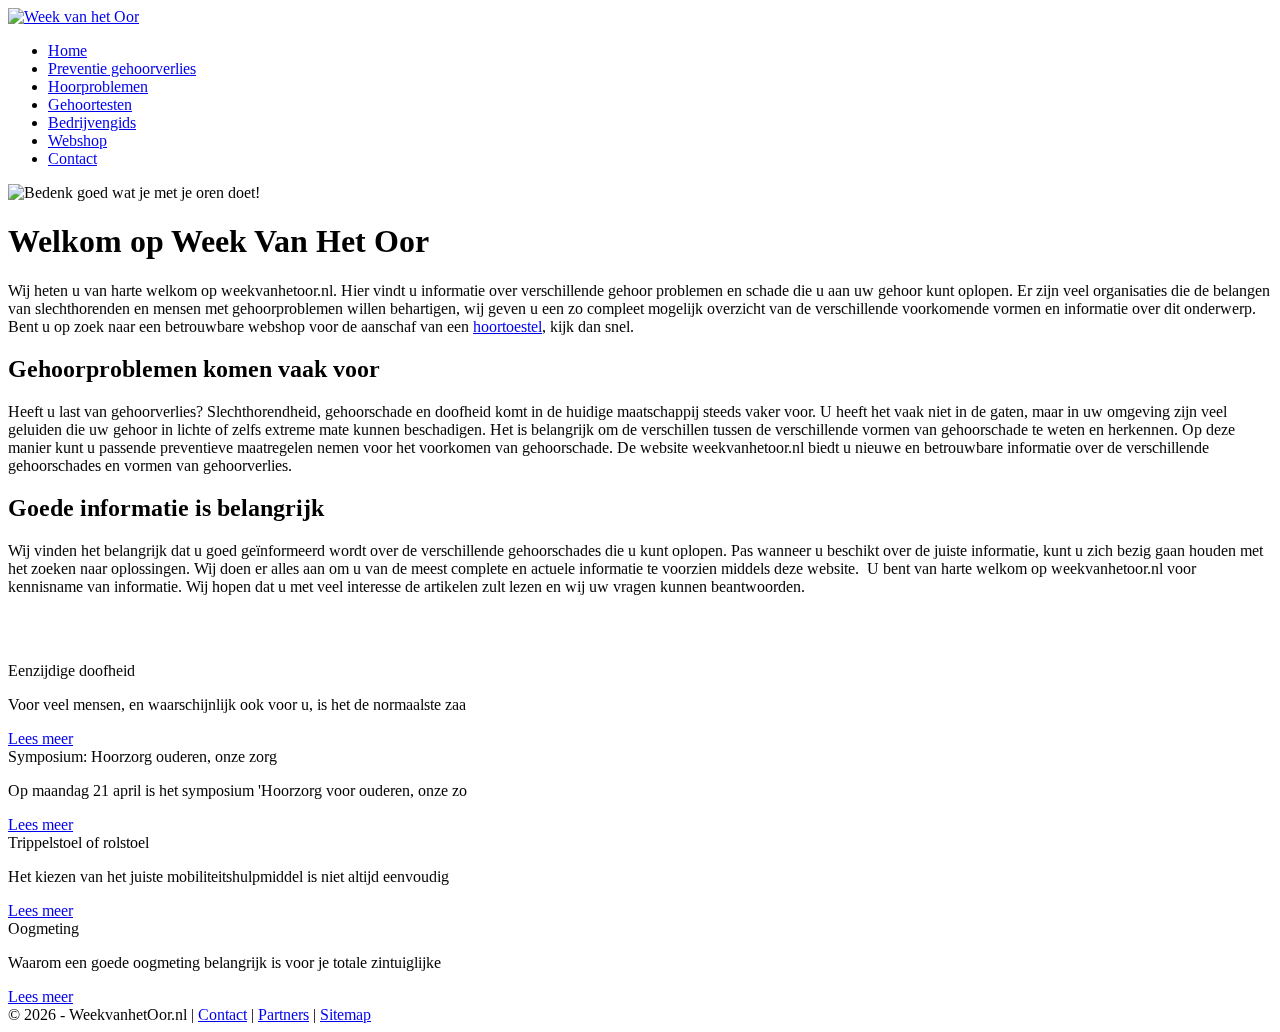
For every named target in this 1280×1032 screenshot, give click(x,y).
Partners (283, 1014)
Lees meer (40, 738)
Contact (222, 1014)
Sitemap (345, 1014)
